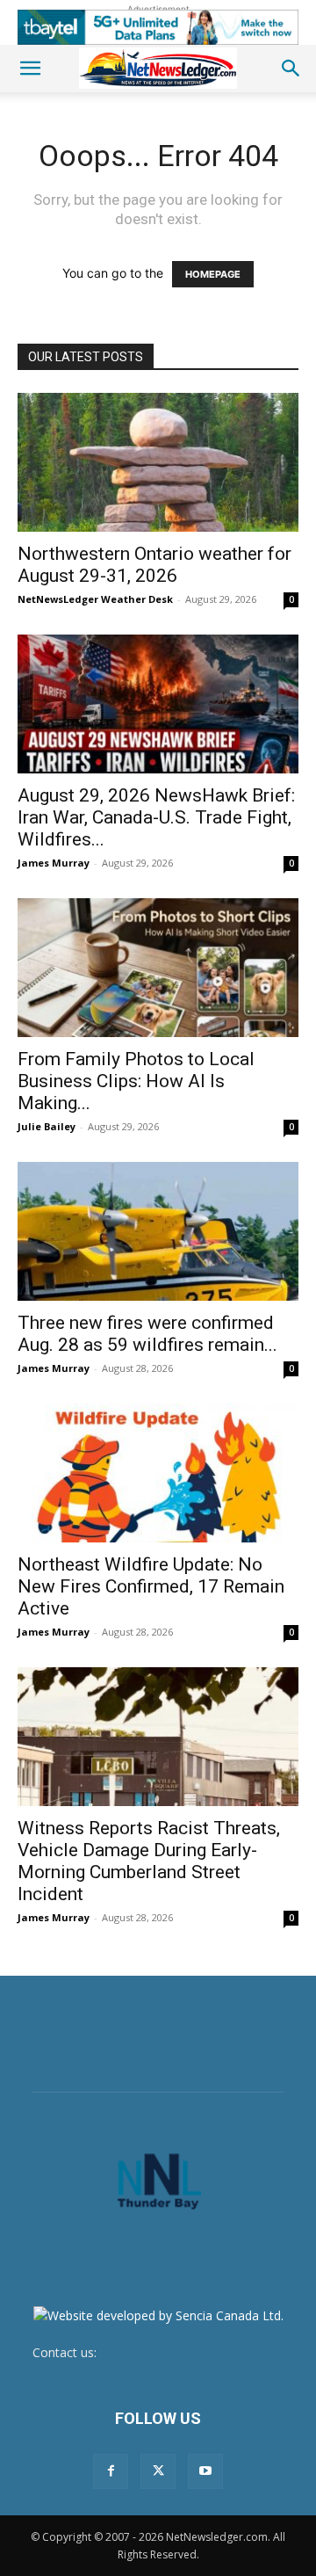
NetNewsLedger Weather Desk (95, 599)
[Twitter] (158, 2471)
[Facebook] (111, 2471)
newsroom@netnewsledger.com (192, 2352)
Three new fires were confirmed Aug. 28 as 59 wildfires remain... (147, 1334)
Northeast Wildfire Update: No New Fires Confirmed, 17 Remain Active (151, 1586)
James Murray (54, 863)
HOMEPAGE (213, 274)
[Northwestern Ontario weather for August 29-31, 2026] (158, 462)
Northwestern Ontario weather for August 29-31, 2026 (154, 565)
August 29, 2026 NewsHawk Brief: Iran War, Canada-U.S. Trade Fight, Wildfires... (156, 817)
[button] (30, 69)
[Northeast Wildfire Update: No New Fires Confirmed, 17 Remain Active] (158, 1473)
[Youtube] (205, 2471)
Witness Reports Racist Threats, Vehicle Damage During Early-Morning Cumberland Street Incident (149, 1861)
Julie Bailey (47, 1126)
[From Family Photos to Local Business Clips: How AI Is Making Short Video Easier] (158, 968)
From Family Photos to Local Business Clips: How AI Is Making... (136, 1081)
